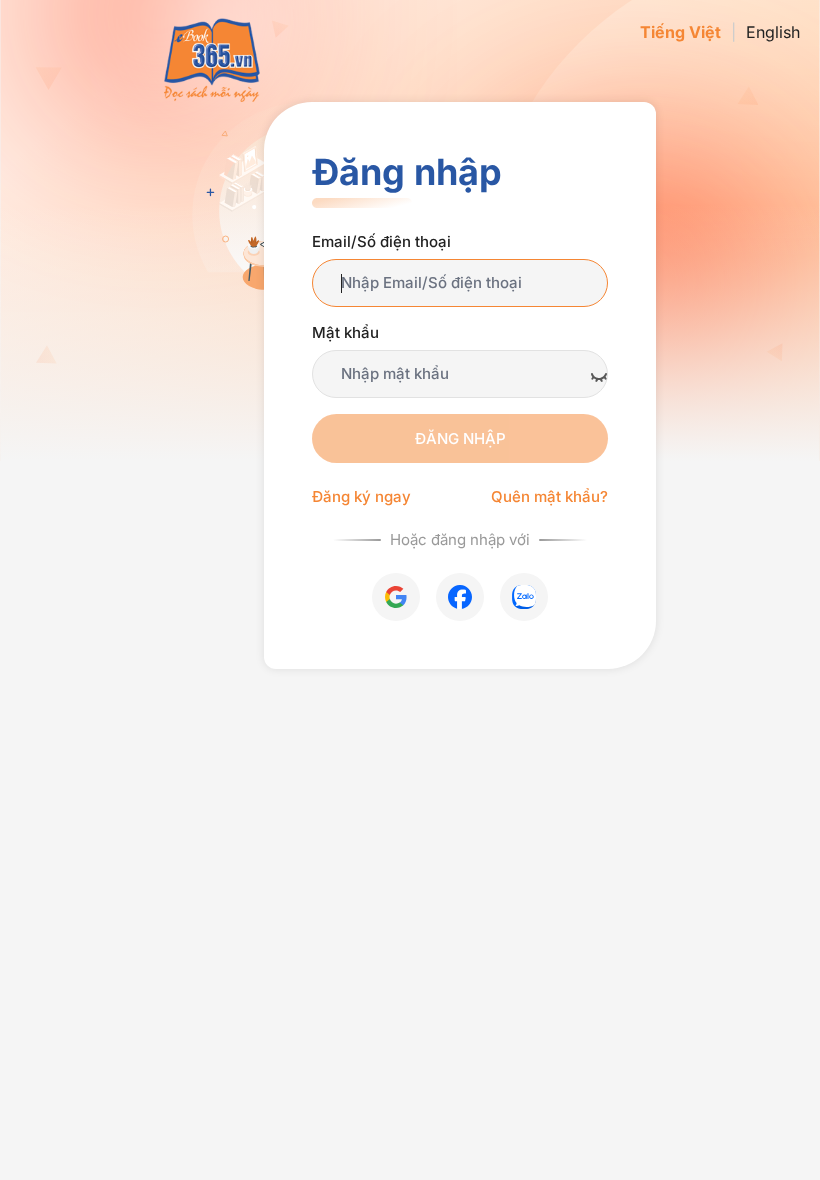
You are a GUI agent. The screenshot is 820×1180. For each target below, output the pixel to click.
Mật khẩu (345, 332)
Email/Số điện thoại (381, 241)
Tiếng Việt (680, 32)
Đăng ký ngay (361, 496)
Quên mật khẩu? (549, 496)
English (773, 32)
